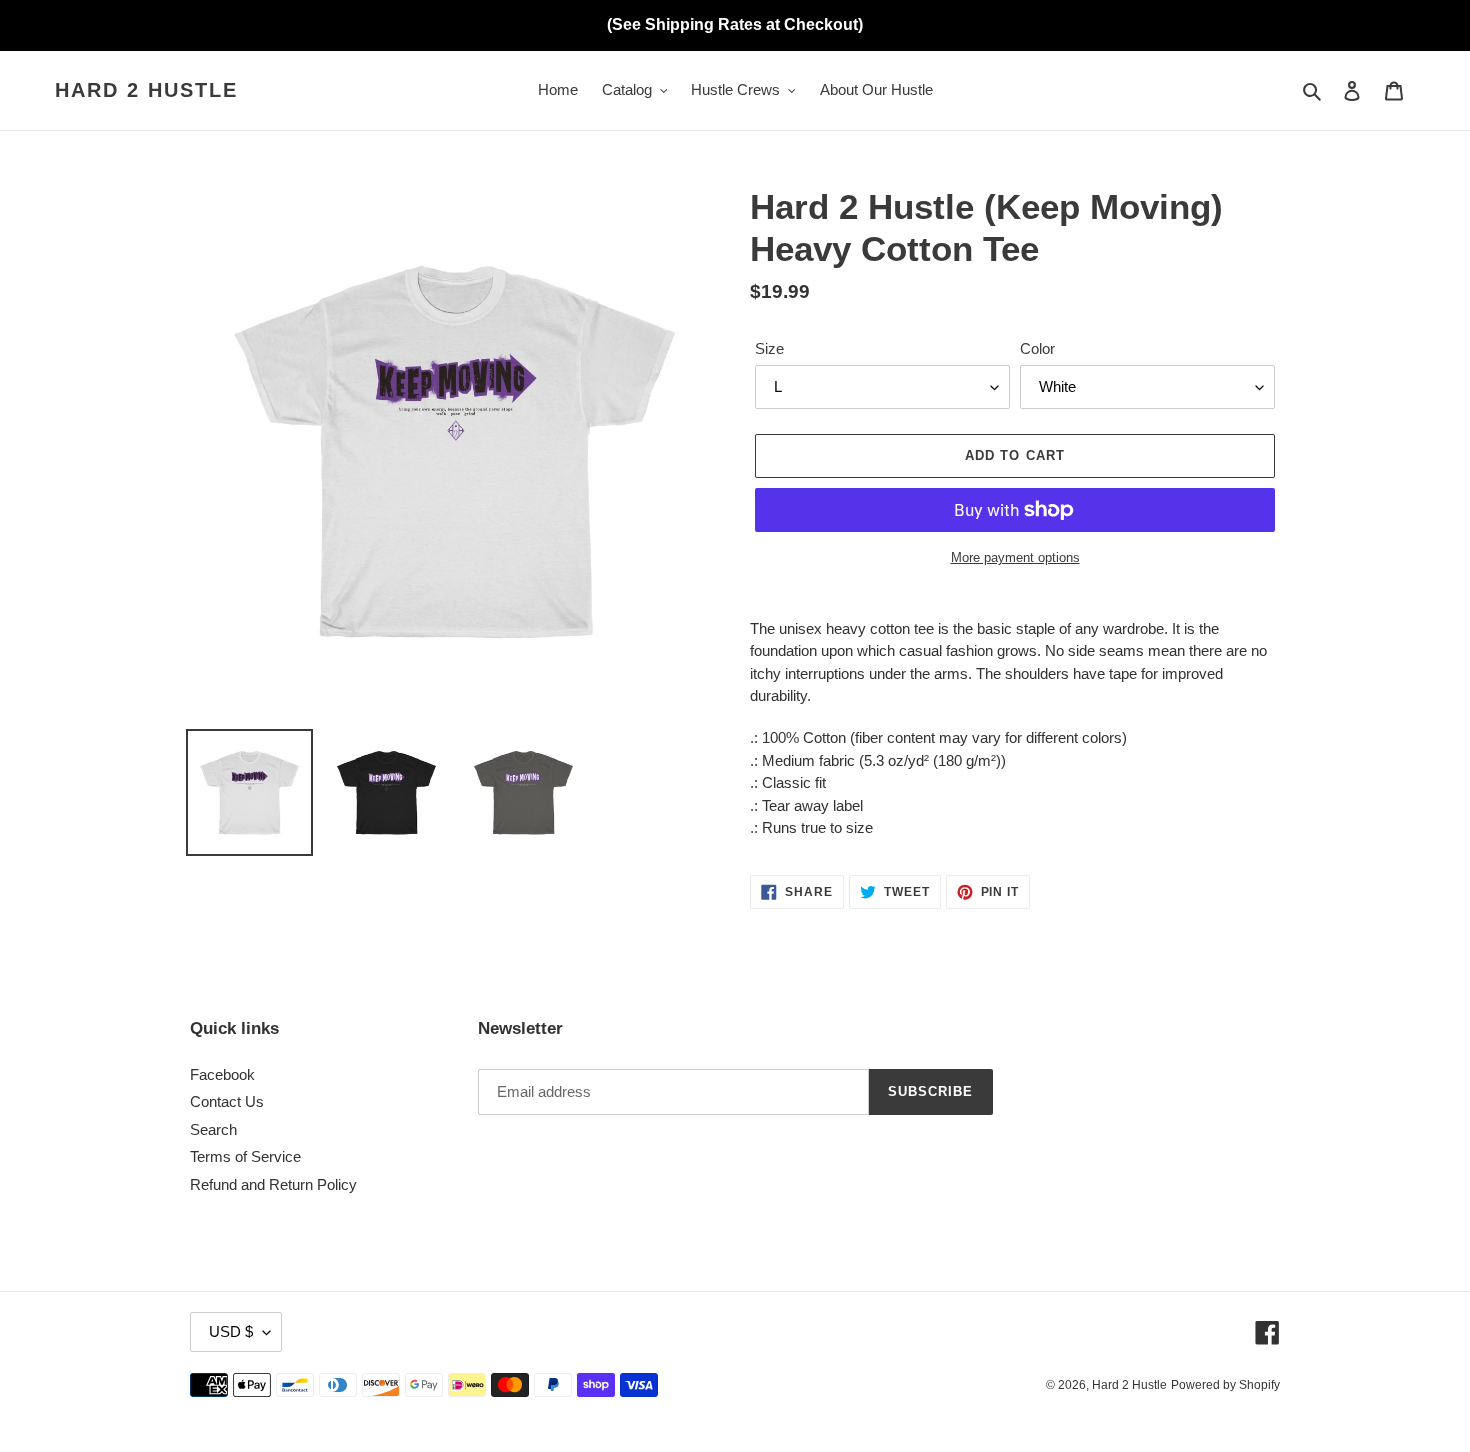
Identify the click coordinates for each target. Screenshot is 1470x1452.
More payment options (1015, 557)
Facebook (222, 1074)
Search (213, 1129)
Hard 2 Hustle (146, 90)
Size (769, 348)
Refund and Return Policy (273, 1184)
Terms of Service (245, 1156)
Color (1037, 348)
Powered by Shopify (1225, 1385)
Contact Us (227, 1101)
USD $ (231, 1331)
